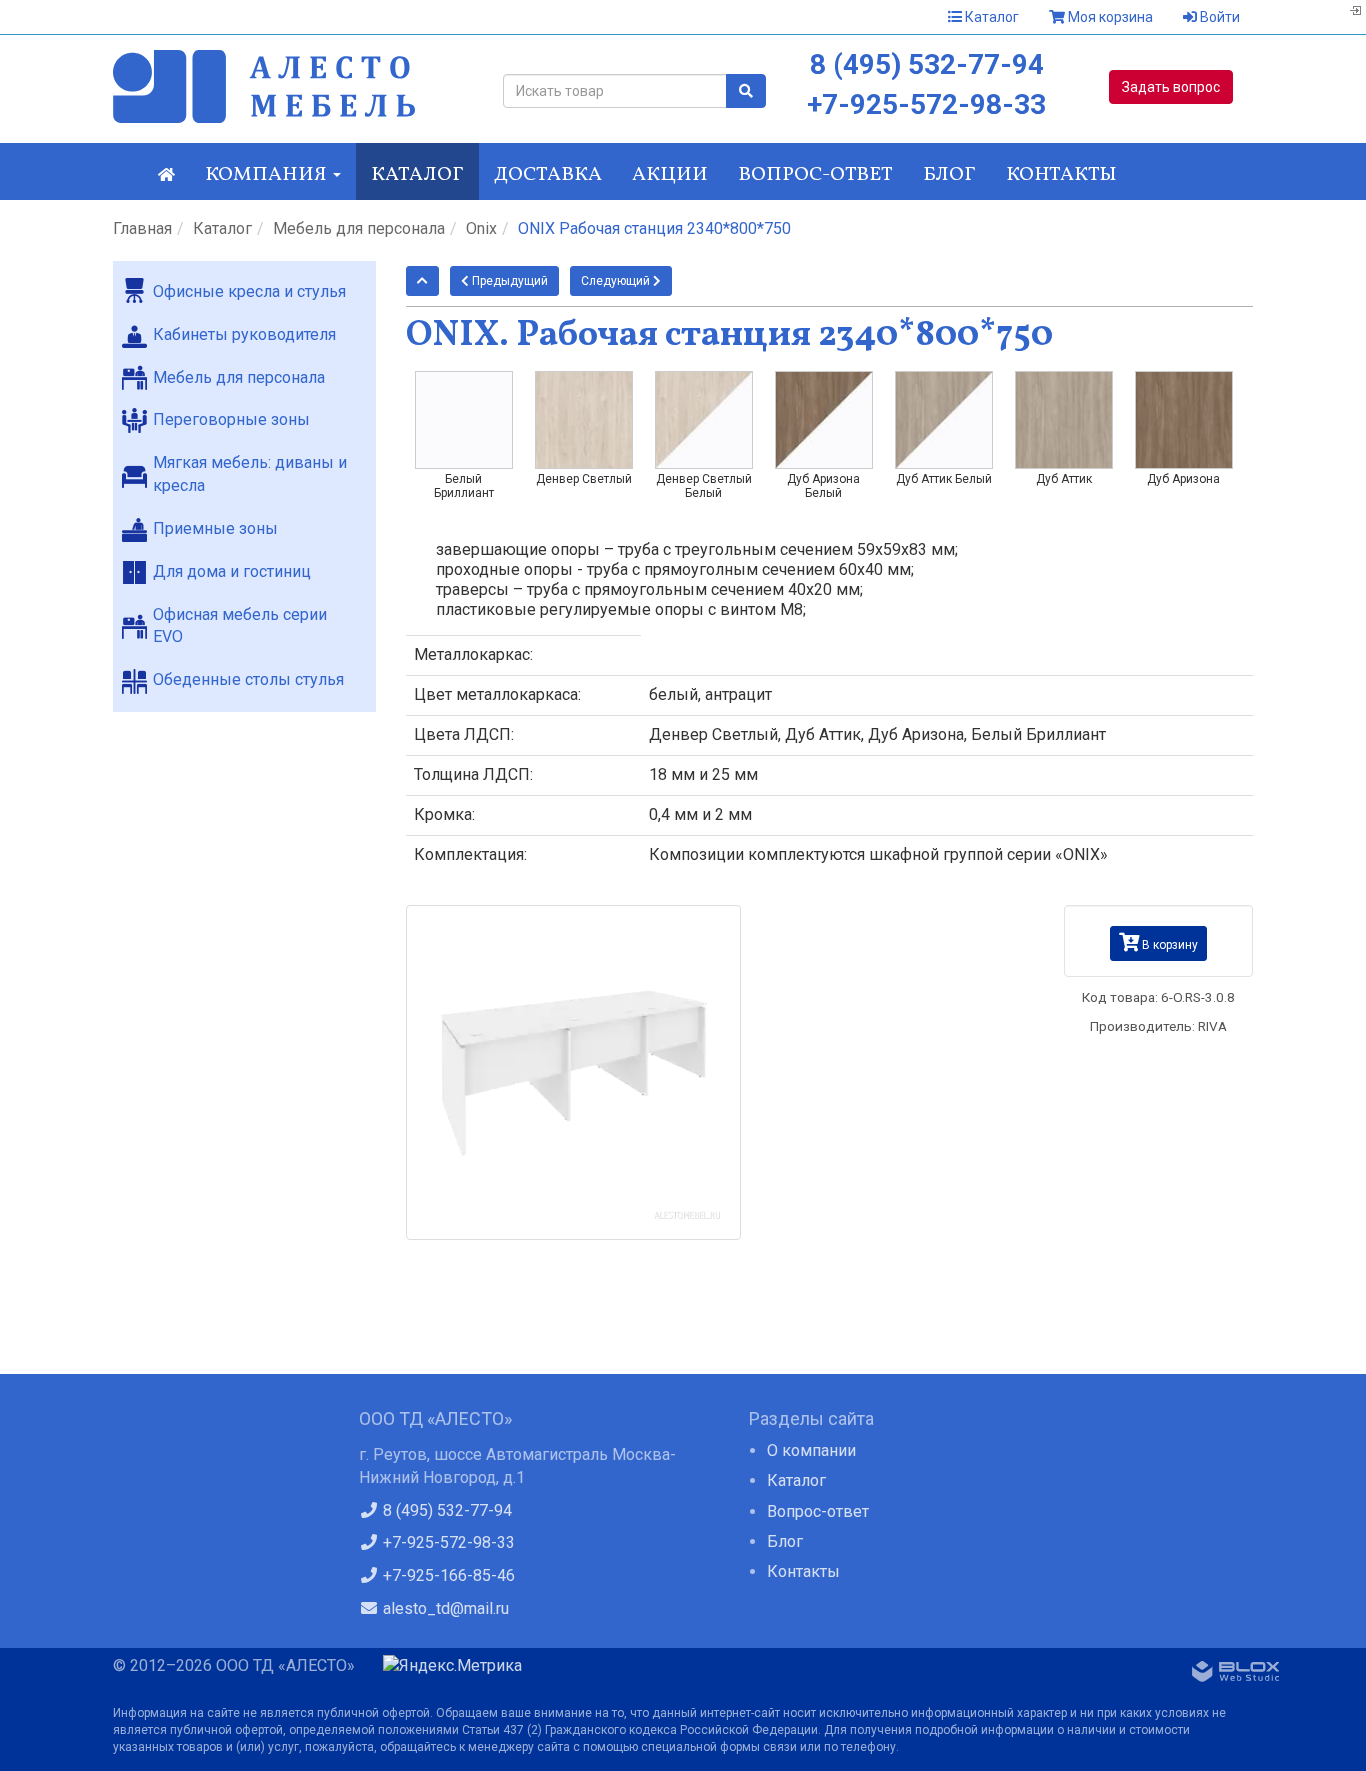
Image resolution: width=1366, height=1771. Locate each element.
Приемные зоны (215, 528)
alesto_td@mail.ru (444, 1608)
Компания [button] (268, 175)
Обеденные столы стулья (248, 679)
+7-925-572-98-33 (926, 104)
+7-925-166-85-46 (447, 1575)
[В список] (422, 281)
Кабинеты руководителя (244, 334)
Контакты (1061, 175)
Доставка (548, 175)
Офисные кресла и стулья (249, 291)
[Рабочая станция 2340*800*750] (574, 1073)
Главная (142, 228)
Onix (481, 228)
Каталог (990, 17)
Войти (1218, 17)
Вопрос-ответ (815, 175)
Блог (949, 175)
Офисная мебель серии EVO (240, 626)
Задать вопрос (1171, 87)
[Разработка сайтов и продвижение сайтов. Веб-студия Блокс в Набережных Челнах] (1236, 1675)
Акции (670, 175)
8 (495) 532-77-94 (927, 64)
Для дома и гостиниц (232, 571)
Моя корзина (1109, 17)
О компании (811, 1450)
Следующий (617, 281)
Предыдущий (508, 281)
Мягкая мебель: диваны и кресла (250, 474)
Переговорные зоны (231, 419)
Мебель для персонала (359, 228)
